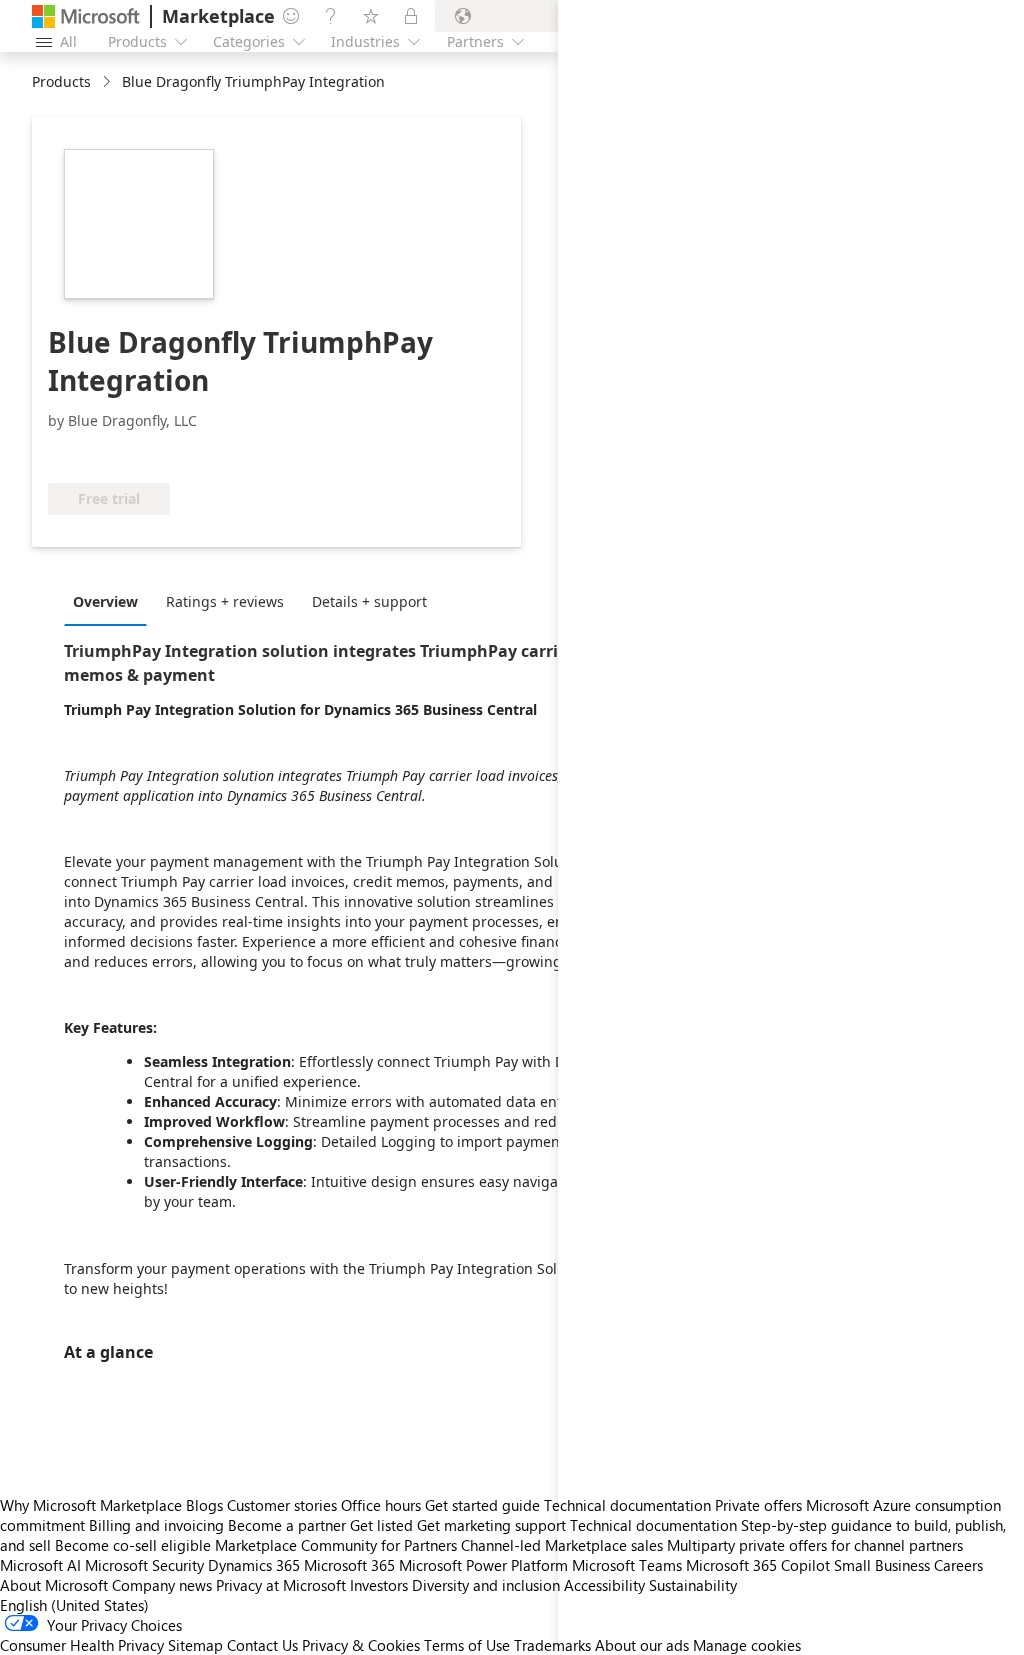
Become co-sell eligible (133, 1545)
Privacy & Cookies (361, 1645)
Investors (379, 1585)
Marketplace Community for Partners (336, 1545)
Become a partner (287, 1525)
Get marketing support (491, 1525)
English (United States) (74, 1605)
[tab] (110, 601)
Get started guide (482, 1505)
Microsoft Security (144, 1565)
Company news (162, 1585)
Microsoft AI (40, 1565)
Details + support (369, 601)
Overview (105, 601)
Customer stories (282, 1505)
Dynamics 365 (254, 1565)
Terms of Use (467, 1645)
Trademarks (552, 1645)
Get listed (381, 1525)
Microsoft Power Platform (483, 1565)
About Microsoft (54, 1585)
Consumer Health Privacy (82, 1645)
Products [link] (61, 81)
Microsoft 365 (349, 1565)
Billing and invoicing (156, 1525)
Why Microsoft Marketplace (91, 1505)
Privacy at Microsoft (281, 1585)
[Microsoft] (86, 16)
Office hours (381, 1505)
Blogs (204, 1505)
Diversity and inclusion (486, 1585)
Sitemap (195, 1645)
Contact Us (262, 1645)
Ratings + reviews (225, 601)
